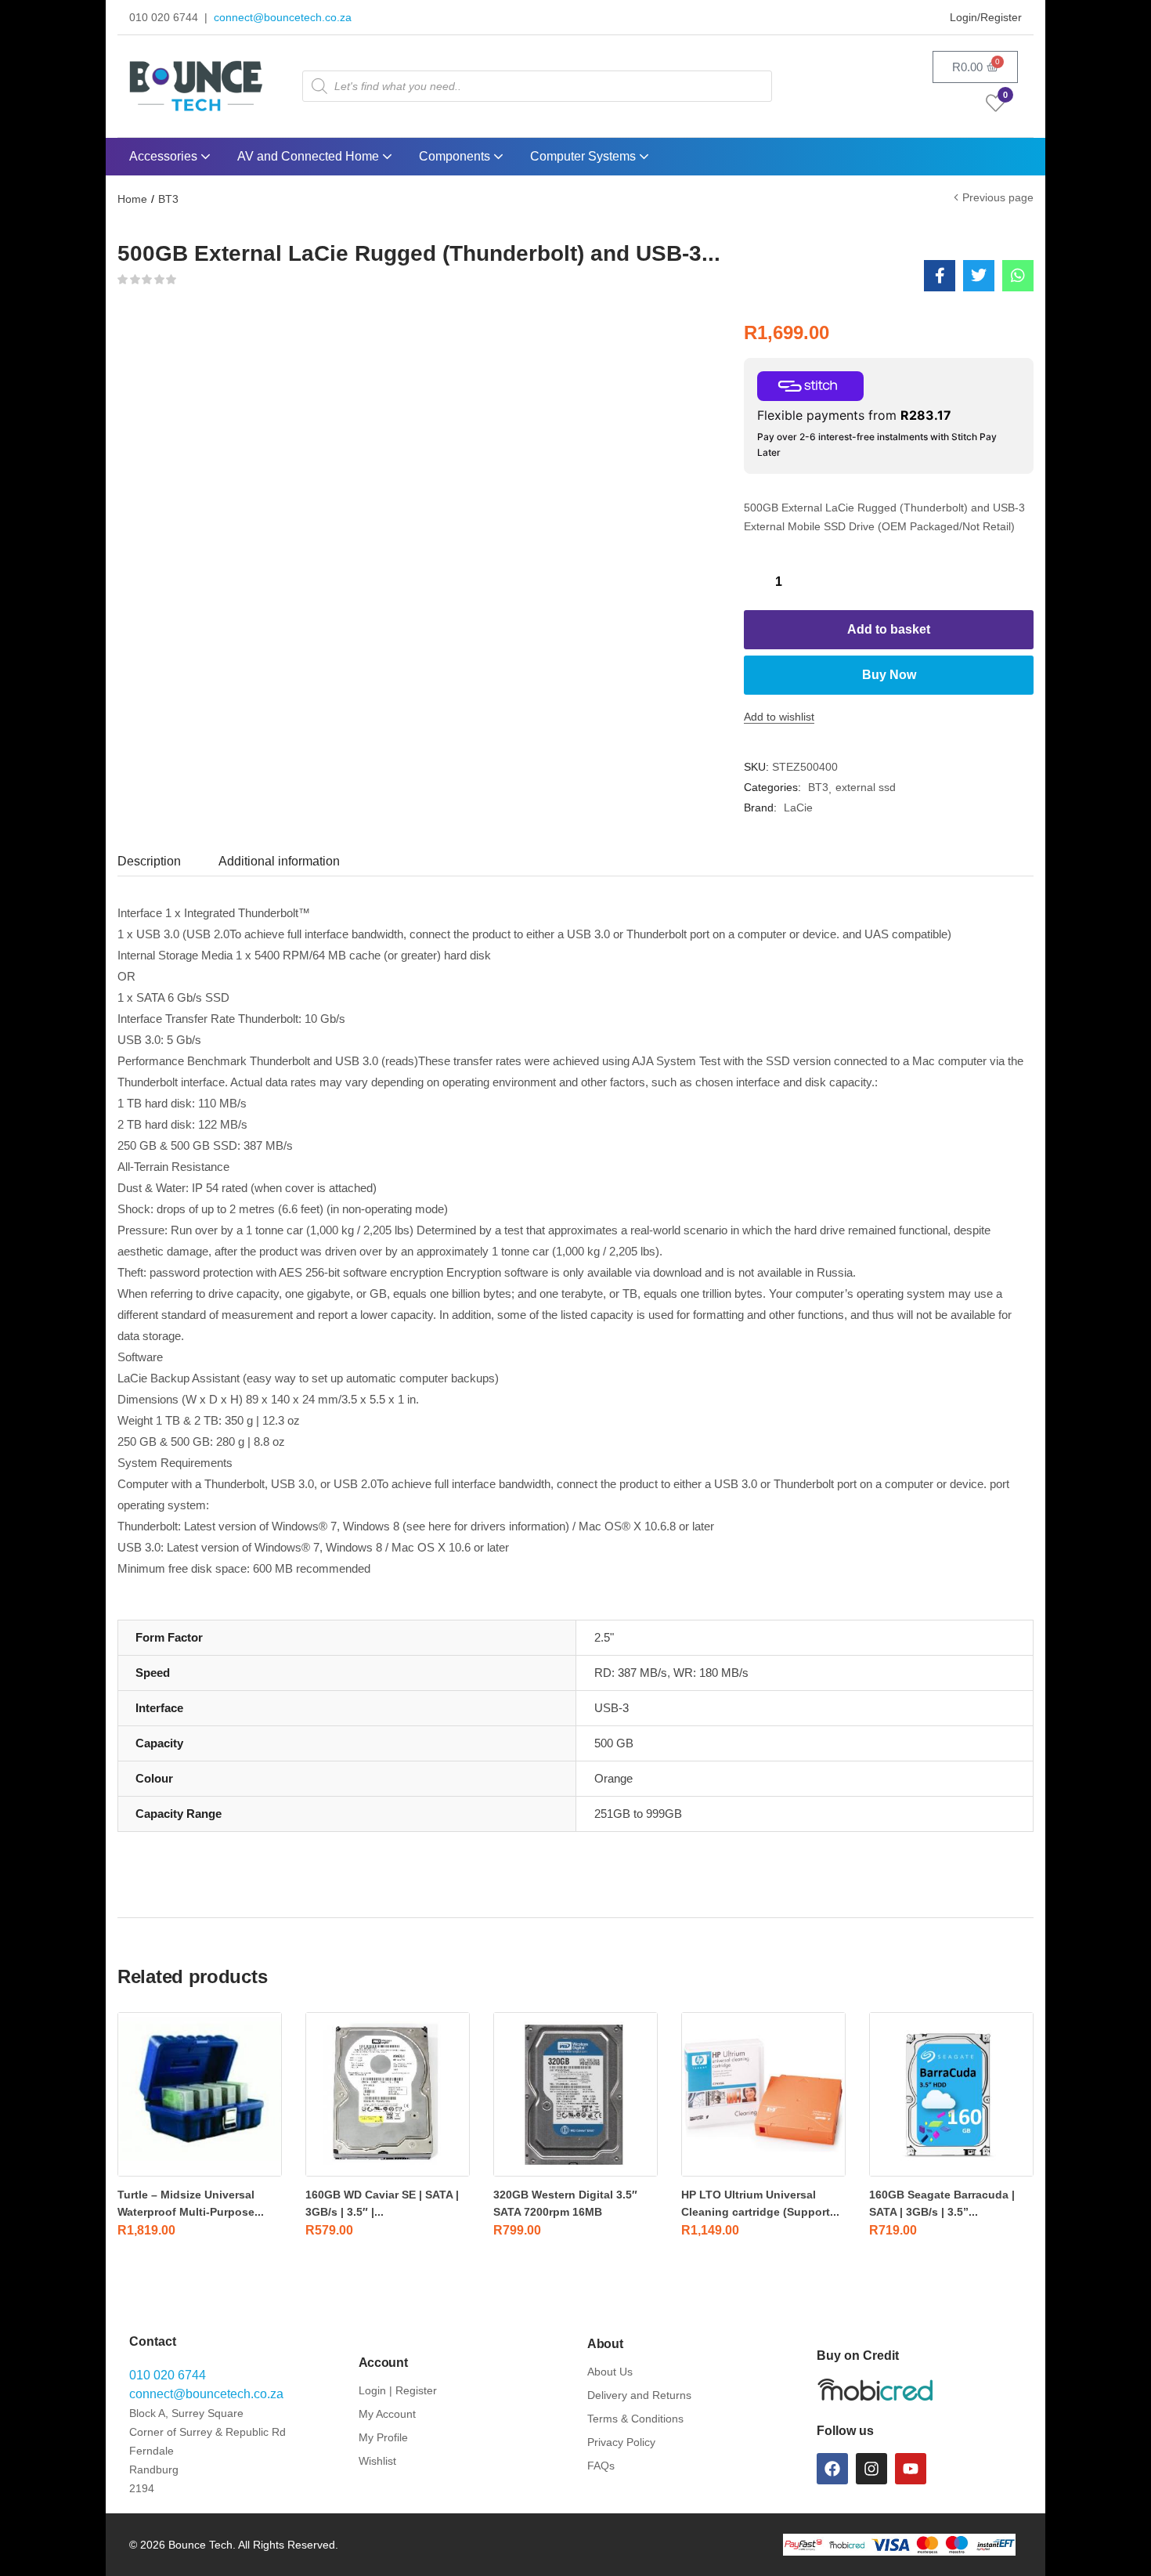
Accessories (165, 156)
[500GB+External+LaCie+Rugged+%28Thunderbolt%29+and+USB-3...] (979, 276)
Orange (613, 1778)
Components (456, 156)
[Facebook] (832, 2469)
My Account (387, 2414)
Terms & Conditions (635, 2419)
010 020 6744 (168, 2375)
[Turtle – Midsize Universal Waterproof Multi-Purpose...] (200, 2094)
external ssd (866, 787)
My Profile (383, 2437)
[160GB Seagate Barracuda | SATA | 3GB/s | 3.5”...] (951, 2094)
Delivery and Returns (639, 2395)
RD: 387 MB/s (631, 1673)
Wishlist (377, 2461)
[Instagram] (871, 2469)
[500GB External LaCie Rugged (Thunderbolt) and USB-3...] (940, 276)
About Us (610, 2372)
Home (132, 199)
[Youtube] (911, 2469)
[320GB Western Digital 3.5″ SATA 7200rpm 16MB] (575, 2094)
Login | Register (398, 2390)
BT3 (168, 199)
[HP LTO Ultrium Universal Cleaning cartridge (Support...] (763, 2094)
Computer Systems (585, 156)
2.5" (604, 1637)
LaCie (798, 807)
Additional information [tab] (279, 861)
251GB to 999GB (638, 1814)
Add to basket (889, 629)
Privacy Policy (621, 2442)
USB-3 (612, 1708)
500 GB (614, 1743)
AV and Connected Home (310, 156)
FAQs (601, 2466)
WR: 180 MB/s (711, 1673)
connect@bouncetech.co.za (283, 17)
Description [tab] (149, 861)
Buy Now (889, 675)
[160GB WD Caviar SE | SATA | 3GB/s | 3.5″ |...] (388, 2094)
